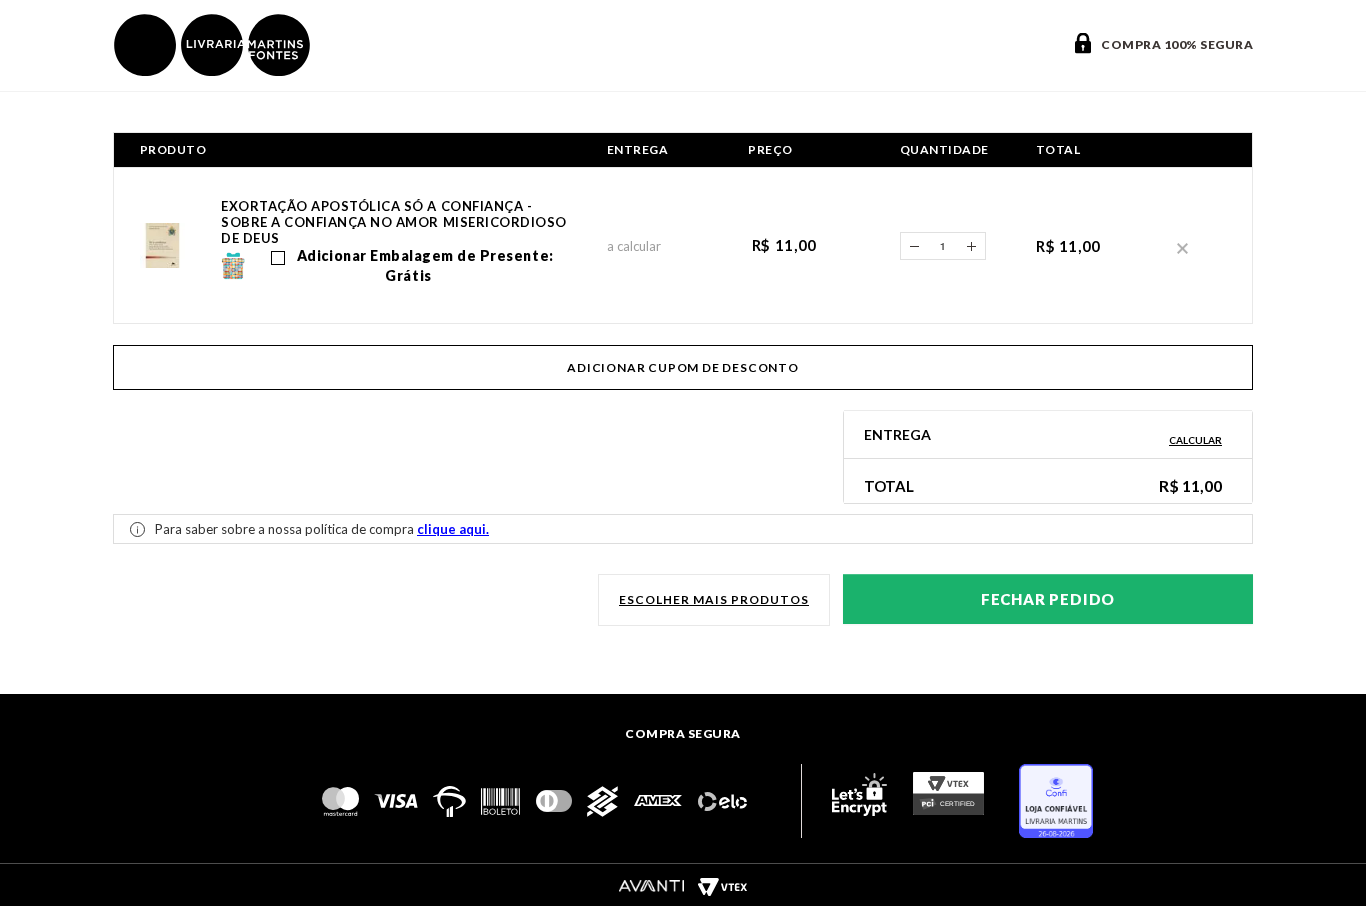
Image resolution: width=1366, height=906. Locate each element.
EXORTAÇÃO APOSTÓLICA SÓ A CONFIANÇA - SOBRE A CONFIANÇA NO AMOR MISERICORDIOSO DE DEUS (394, 222)
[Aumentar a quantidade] (972, 246)
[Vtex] (722, 886)
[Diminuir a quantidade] (914, 246)
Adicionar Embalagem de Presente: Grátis (423, 265)
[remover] (1182, 246)
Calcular (1195, 440)
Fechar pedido (1048, 599)
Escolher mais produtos (714, 599)
